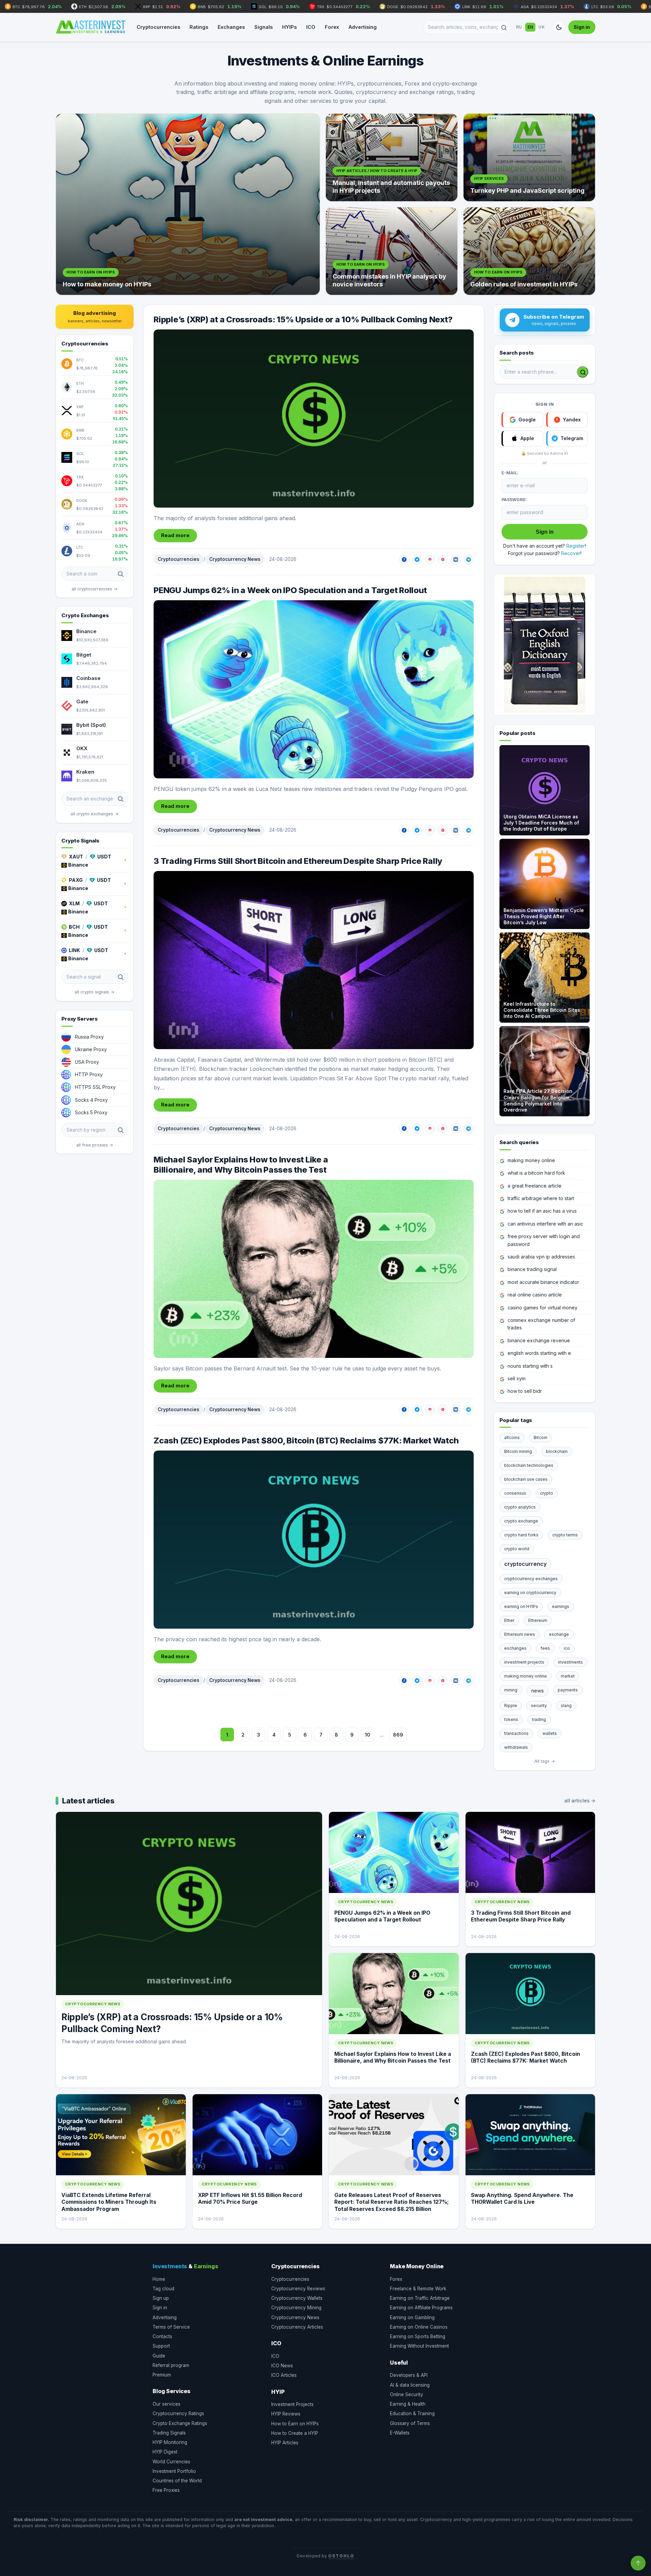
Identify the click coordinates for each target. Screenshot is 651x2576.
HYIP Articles (285, 2443)
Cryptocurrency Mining (296, 2308)
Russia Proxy (89, 1037)
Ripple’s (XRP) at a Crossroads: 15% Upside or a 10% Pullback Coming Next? (303, 319)
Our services (166, 2404)
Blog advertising (95, 317)
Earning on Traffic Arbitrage (420, 2298)
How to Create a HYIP (295, 2433)
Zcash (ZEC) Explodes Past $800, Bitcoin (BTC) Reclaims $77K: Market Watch (306, 1441)
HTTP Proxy (89, 1074)
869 (398, 1735)
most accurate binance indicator (543, 1282)
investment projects (524, 1662)
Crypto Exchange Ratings (180, 2423)
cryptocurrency (525, 1564)
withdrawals (516, 1747)
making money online (531, 1160)
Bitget (84, 655)
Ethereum (538, 1620)
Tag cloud (163, 2289)
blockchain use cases (526, 1479)
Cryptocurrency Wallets (297, 2298)
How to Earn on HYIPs (295, 2424)
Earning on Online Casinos (419, 2327)
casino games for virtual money (542, 1308)
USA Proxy (87, 1062)
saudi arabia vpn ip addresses (541, 1257)
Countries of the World (177, 2481)
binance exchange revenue (539, 1340)
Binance (86, 631)
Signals (263, 27)
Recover (571, 553)
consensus (515, 1493)
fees (545, 1648)
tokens (511, 1719)
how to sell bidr (525, 1391)
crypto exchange (521, 1521)
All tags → (545, 1761)
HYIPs (289, 27)
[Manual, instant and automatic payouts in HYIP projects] (392, 157)
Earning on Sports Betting (418, 2336)
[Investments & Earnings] (91, 27)
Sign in (582, 27)
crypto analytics (520, 1507)
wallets (550, 1733)
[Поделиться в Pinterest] (443, 560)
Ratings (199, 27)
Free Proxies (166, 2490)
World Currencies (171, 2462)
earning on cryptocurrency (530, 1593)
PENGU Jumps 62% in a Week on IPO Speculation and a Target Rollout (290, 590)
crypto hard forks (521, 1535)
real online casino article (535, 1295)
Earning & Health (408, 2404)
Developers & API (409, 2375)
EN (530, 27)
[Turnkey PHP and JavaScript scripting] (529, 157)
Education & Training (412, 2413)
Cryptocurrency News (235, 559)
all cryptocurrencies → (95, 589)
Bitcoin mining (518, 1451)
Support (161, 2346)
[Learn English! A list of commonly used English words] (545, 645)
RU (519, 27)
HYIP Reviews (286, 2414)
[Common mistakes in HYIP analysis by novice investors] (392, 251)
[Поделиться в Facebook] (404, 560)
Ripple (511, 1706)
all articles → (580, 1801)
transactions (516, 1733)
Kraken (85, 772)
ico (567, 1648)
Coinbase (88, 678)
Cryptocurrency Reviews (298, 2289)
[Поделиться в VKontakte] (456, 560)
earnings (561, 1606)
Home (159, 2279)
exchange (559, 1634)
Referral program (171, 2365)
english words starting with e (539, 1353)
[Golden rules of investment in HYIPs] (529, 251)
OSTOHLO (341, 2556)
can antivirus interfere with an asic (545, 1224)
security (539, 1706)
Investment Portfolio (174, 2471)
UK (542, 27)
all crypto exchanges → (95, 814)
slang (566, 1706)
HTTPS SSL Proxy (95, 1087)
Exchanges (231, 27)
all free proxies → (95, 1145)
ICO (311, 27)
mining (511, 1690)
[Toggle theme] (559, 27)
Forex (332, 27)
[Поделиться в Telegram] (469, 560)
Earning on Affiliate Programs (421, 2308)
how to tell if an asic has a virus (542, 1211)
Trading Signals (169, 2433)
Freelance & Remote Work (418, 2289)
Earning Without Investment (419, 2346)
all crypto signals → (95, 992)
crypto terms (565, 1535)
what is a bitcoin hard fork (536, 1173)
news (538, 1691)
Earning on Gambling (412, 2317)
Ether (509, 1620)
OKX (82, 748)
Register (576, 546)
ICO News (282, 2366)
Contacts (162, 2336)
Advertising (363, 27)
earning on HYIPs (521, 1606)
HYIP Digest (165, 2452)
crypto (547, 1493)
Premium (162, 2375)
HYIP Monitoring (170, 2442)
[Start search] (583, 372)
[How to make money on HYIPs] (188, 204)
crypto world (517, 1549)
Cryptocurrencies (158, 27)
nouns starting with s (530, 1366)
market (568, 1676)
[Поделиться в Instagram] (430, 560)
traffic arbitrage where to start (541, 1198)
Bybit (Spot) (91, 725)
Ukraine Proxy (91, 1049)
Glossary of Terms (410, 2423)
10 (368, 1735)
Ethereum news (520, 1634)
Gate (82, 702)
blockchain (557, 1451)
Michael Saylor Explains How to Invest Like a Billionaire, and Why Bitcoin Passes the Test (241, 1165)
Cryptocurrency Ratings (178, 2413)
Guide (159, 2356)
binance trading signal (532, 1269)
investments (570, 1662)
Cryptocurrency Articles (297, 2327)
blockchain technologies (529, 1465)
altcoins (512, 1437)
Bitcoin (540, 1437)
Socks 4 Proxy (91, 1100)
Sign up (161, 2298)
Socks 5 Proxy (91, 1112)
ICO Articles (284, 2375)
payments (568, 1690)
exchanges (515, 1648)
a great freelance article (535, 1186)
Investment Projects (292, 2404)
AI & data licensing (410, 2385)
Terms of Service (171, 2327)
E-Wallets (400, 2433)
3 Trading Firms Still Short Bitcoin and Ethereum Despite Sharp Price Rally (298, 861)
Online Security (407, 2394)
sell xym (517, 1378)
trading (539, 1719)
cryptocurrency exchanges (531, 1579)
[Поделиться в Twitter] (417, 560)
